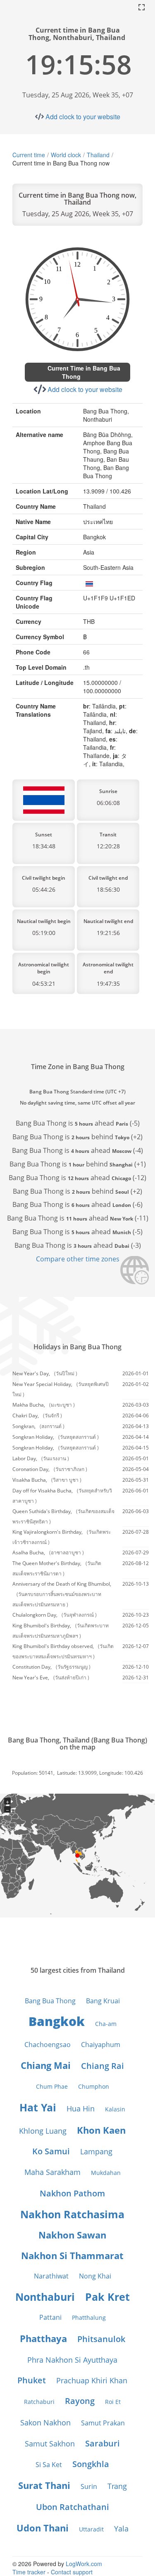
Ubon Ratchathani (73, 2507)
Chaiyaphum (101, 2045)
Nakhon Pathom (72, 2193)
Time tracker (29, 2572)
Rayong (80, 2401)
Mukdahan (106, 2173)
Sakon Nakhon (45, 2423)
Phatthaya (43, 2338)
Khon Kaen (101, 2130)
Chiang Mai (46, 2065)
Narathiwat (51, 2276)
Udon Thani (43, 2528)
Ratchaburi (39, 2402)
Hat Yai (38, 2107)
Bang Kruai (103, 2001)
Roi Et (113, 2402)
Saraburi (103, 2443)
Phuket (32, 2380)
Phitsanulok (101, 2339)
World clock (66, 155)
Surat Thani (44, 2485)
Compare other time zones (78, 1259)
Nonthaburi (45, 2297)
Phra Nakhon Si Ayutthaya (72, 2360)
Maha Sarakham (52, 2172)
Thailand (98, 155)
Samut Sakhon (50, 2444)
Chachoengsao (48, 2045)
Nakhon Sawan (72, 2235)
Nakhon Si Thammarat (72, 2255)
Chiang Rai (103, 2066)
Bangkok (57, 2021)
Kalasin (115, 2109)
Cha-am (106, 2024)
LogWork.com (84, 2564)
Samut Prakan (103, 2423)
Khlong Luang (43, 2131)
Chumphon (94, 2086)
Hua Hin (81, 2108)
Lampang (96, 2151)
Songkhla (91, 2464)
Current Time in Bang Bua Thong (84, 372)
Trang (117, 2486)
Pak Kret (107, 2297)
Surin (89, 2486)
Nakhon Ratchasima (72, 2214)
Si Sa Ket (49, 2465)
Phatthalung (89, 2317)
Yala (121, 2529)
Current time (29, 155)
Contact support (72, 2572)
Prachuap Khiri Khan (92, 2380)
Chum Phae (52, 2086)
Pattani (50, 2317)
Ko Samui (51, 2151)
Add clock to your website (83, 117)
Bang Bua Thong (50, 2001)
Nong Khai (95, 2276)
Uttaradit (91, 2529)
